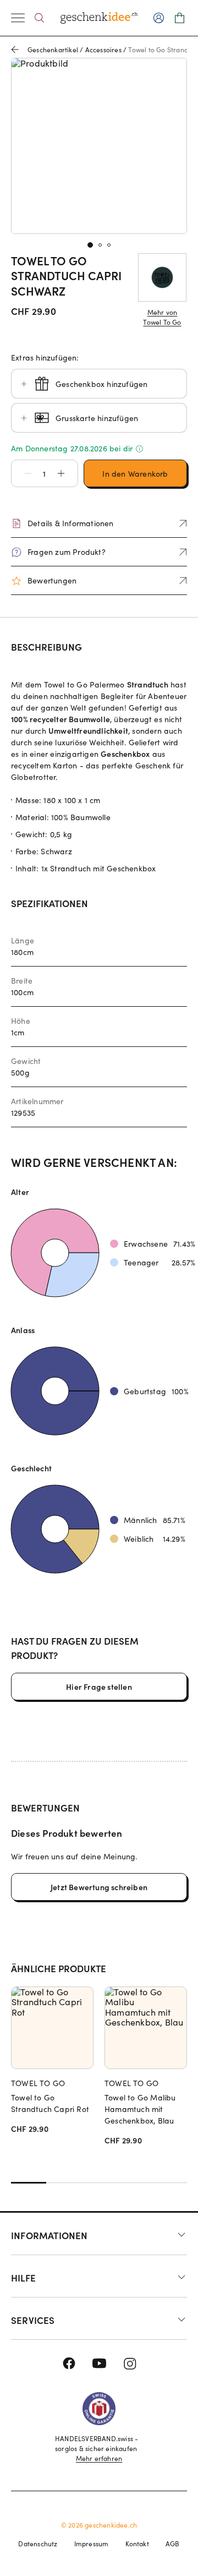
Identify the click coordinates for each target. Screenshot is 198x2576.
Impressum (92, 2544)
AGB (173, 2544)
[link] (99, 146)
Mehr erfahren (99, 2458)
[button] (23, 473)
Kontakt (137, 2544)
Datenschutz (38, 2544)
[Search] (39, 18)
